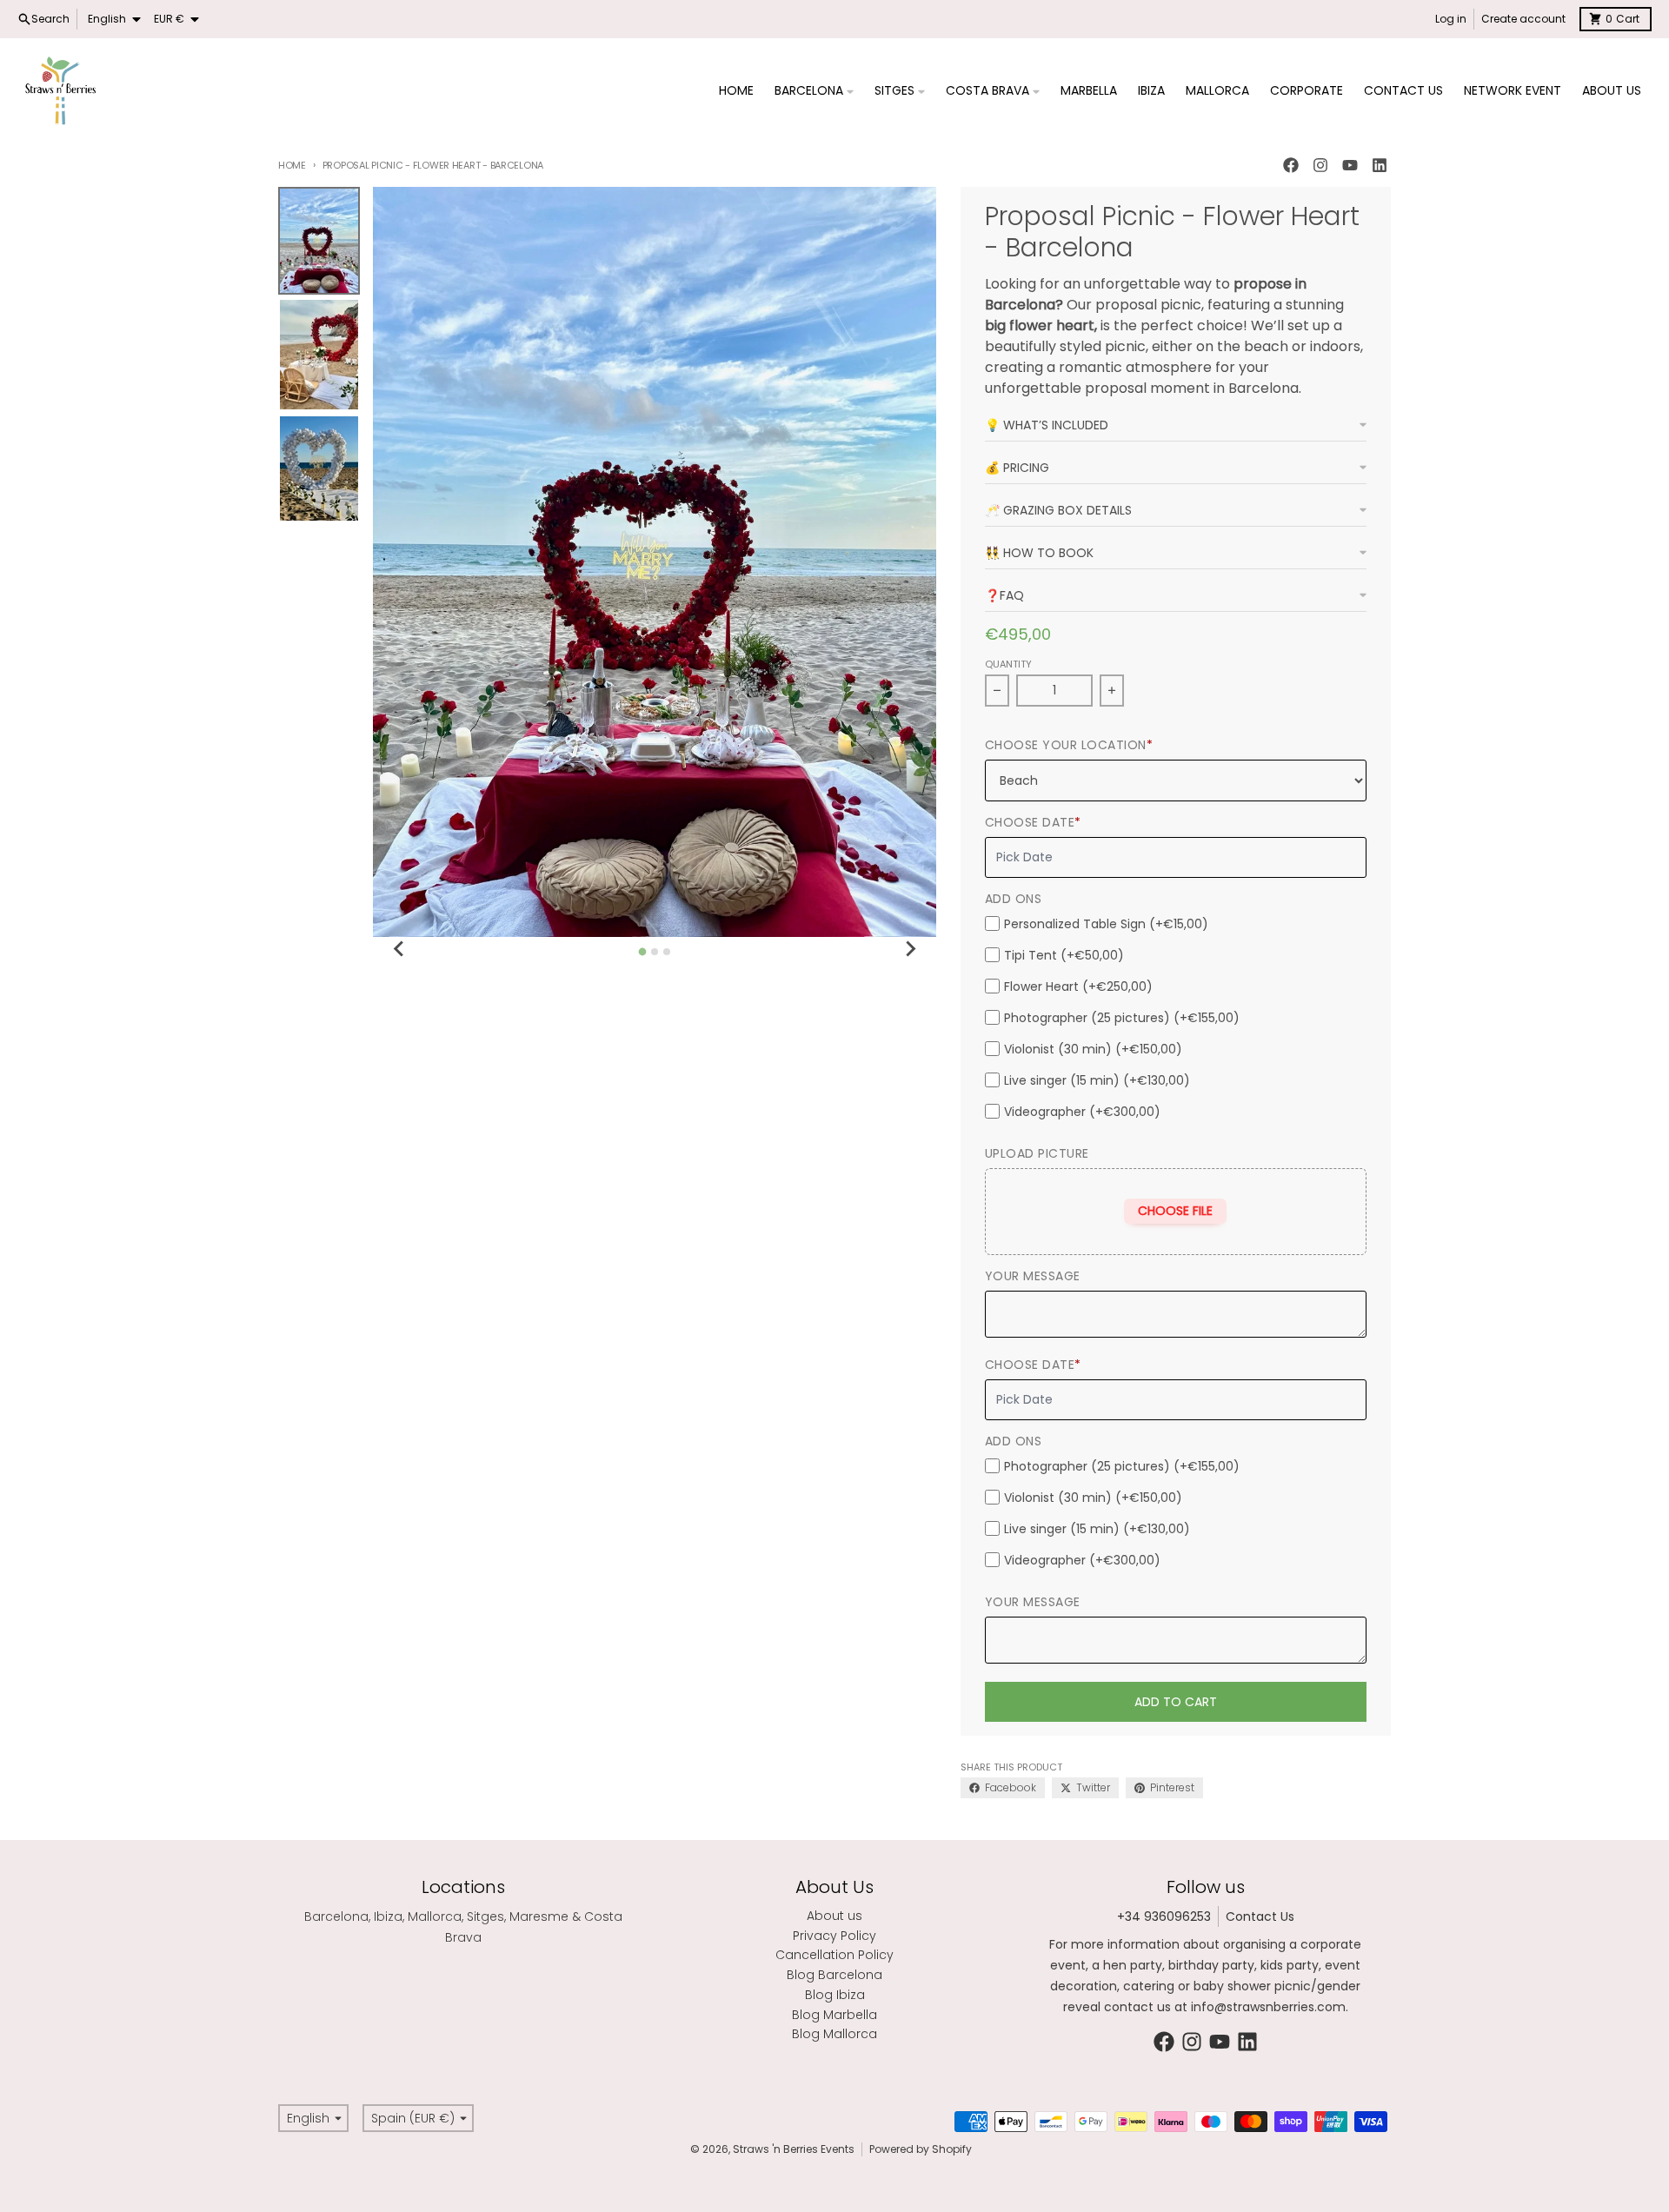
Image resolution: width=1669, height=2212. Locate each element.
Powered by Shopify (921, 2149)
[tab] (643, 951)
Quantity (1008, 664)
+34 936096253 (1164, 1916)
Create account (1523, 19)
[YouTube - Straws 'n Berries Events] (1350, 165)
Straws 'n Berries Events (794, 2149)
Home (292, 165)
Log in (1451, 19)
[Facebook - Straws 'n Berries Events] (1291, 165)
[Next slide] (910, 949)
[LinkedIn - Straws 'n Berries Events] (1380, 165)
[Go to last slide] (399, 949)
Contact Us (1260, 1916)
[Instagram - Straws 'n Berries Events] (1320, 165)
